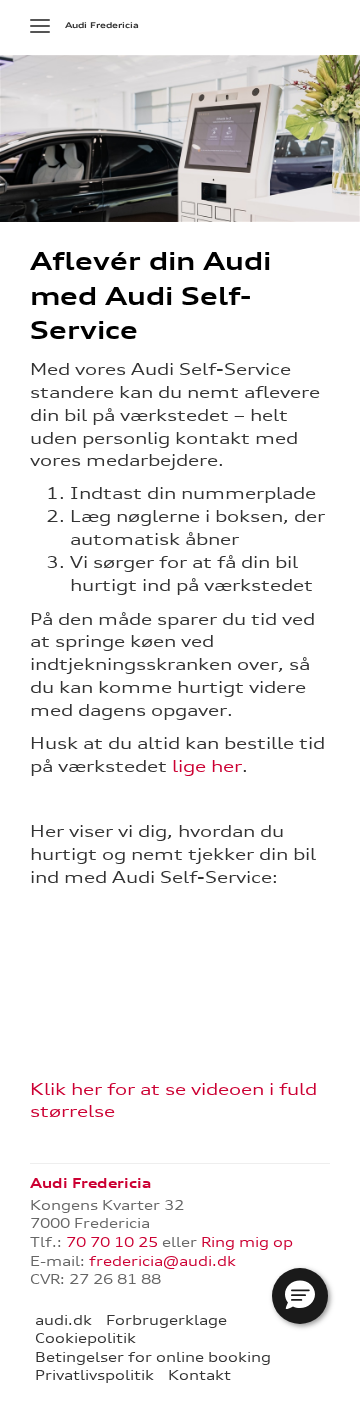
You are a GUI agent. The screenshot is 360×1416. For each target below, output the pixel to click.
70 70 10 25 (112, 1242)
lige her (207, 766)
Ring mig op (247, 1242)
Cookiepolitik (85, 1338)
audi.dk (63, 1320)
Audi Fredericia (102, 25)
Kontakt (199, 1375)
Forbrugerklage (166, 1320)
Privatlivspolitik (94, 1375)
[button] (300, 1296)
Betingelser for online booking (153, 1357)
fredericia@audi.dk (162, 1261)
